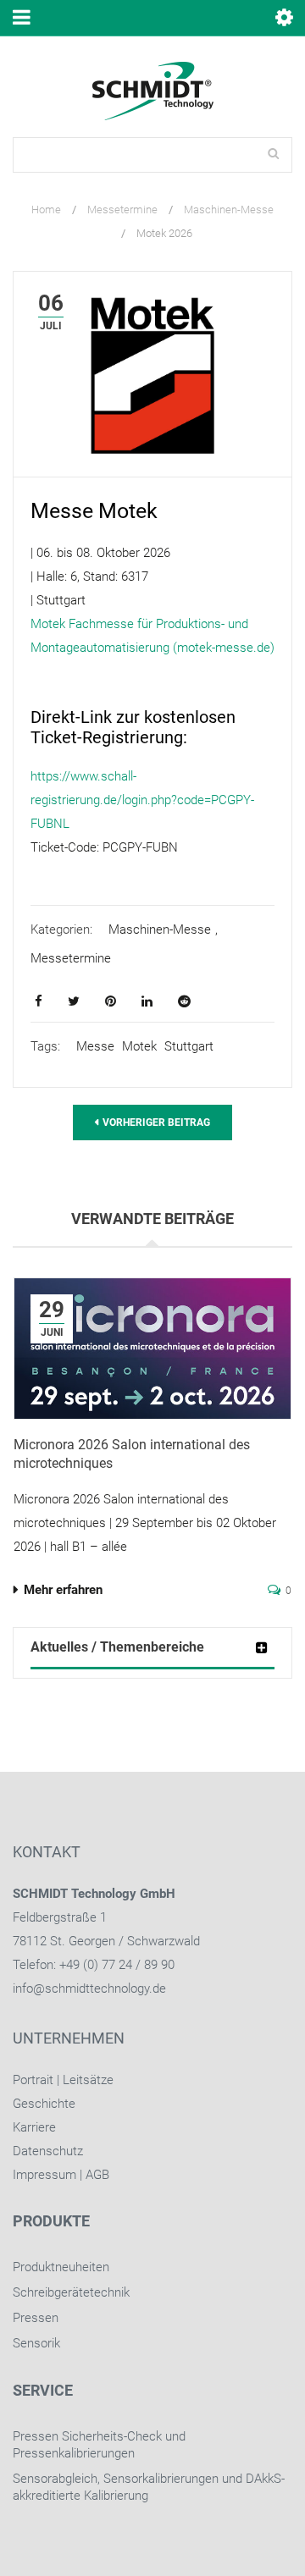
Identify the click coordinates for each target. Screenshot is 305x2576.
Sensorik (36, 2343)
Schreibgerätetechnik (71, 2292)
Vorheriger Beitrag (156, 1123)
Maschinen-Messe (229, 210)
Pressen (36, 2318)
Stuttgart (189, 1046)
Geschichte (44, 2104)
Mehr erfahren (63, 1590)
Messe (95, 1046)
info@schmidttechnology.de (89, 1989)
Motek (139, 1046)
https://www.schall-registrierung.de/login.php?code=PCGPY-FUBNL (142, 800)
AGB (97, 2175)
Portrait (33, 2080)
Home (46, 210)
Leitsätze (88, 2080)
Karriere (34, 2127)
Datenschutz (48, 2151)
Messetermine (122, 210)
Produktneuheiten (61, 2267)
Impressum (44, 2175)
